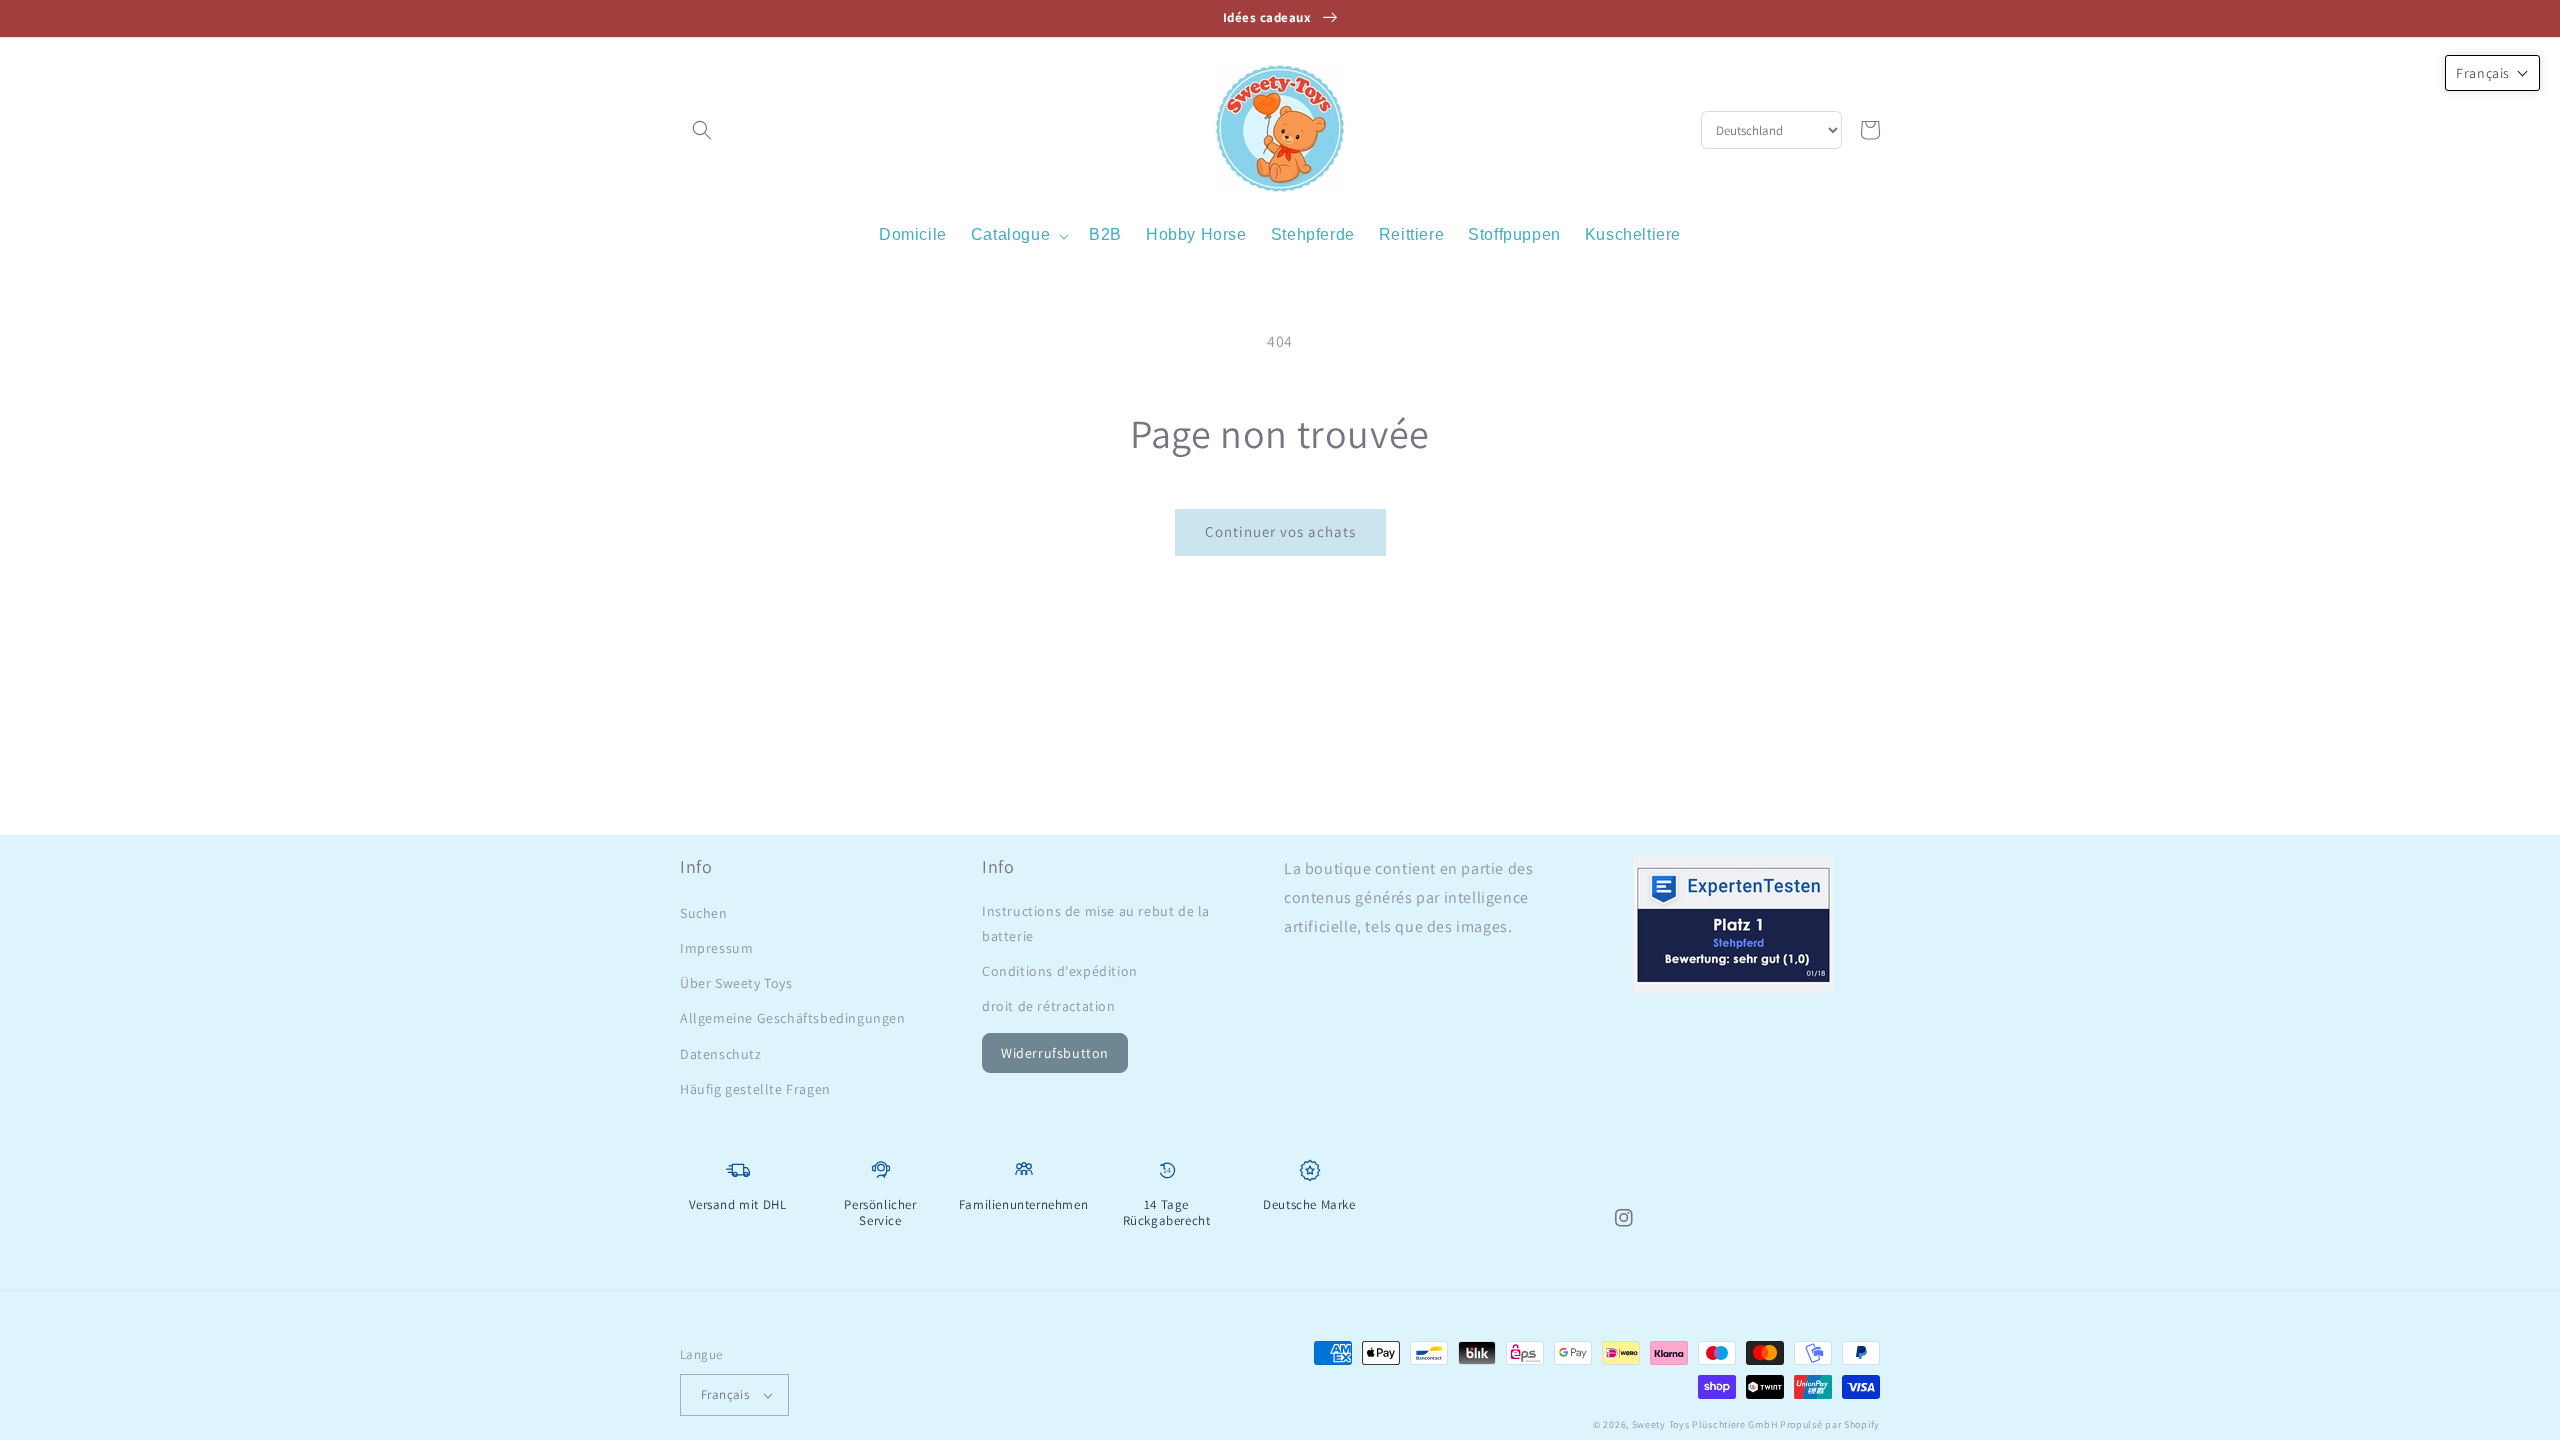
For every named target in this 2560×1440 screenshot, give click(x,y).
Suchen (704, 913)
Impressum (716, 948)
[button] (702, 130)
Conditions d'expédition (1060, 971)
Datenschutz (721, 1054)
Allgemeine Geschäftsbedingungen (793, 1018)
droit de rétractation (1049, 1006)
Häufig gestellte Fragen (755, 1089)
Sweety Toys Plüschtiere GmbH (1705, 1424)
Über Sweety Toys (736, 983)
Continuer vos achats (1280, 531)
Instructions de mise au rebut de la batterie (1096, 923)
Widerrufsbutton (1055, 1053)
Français (725, 1394)
